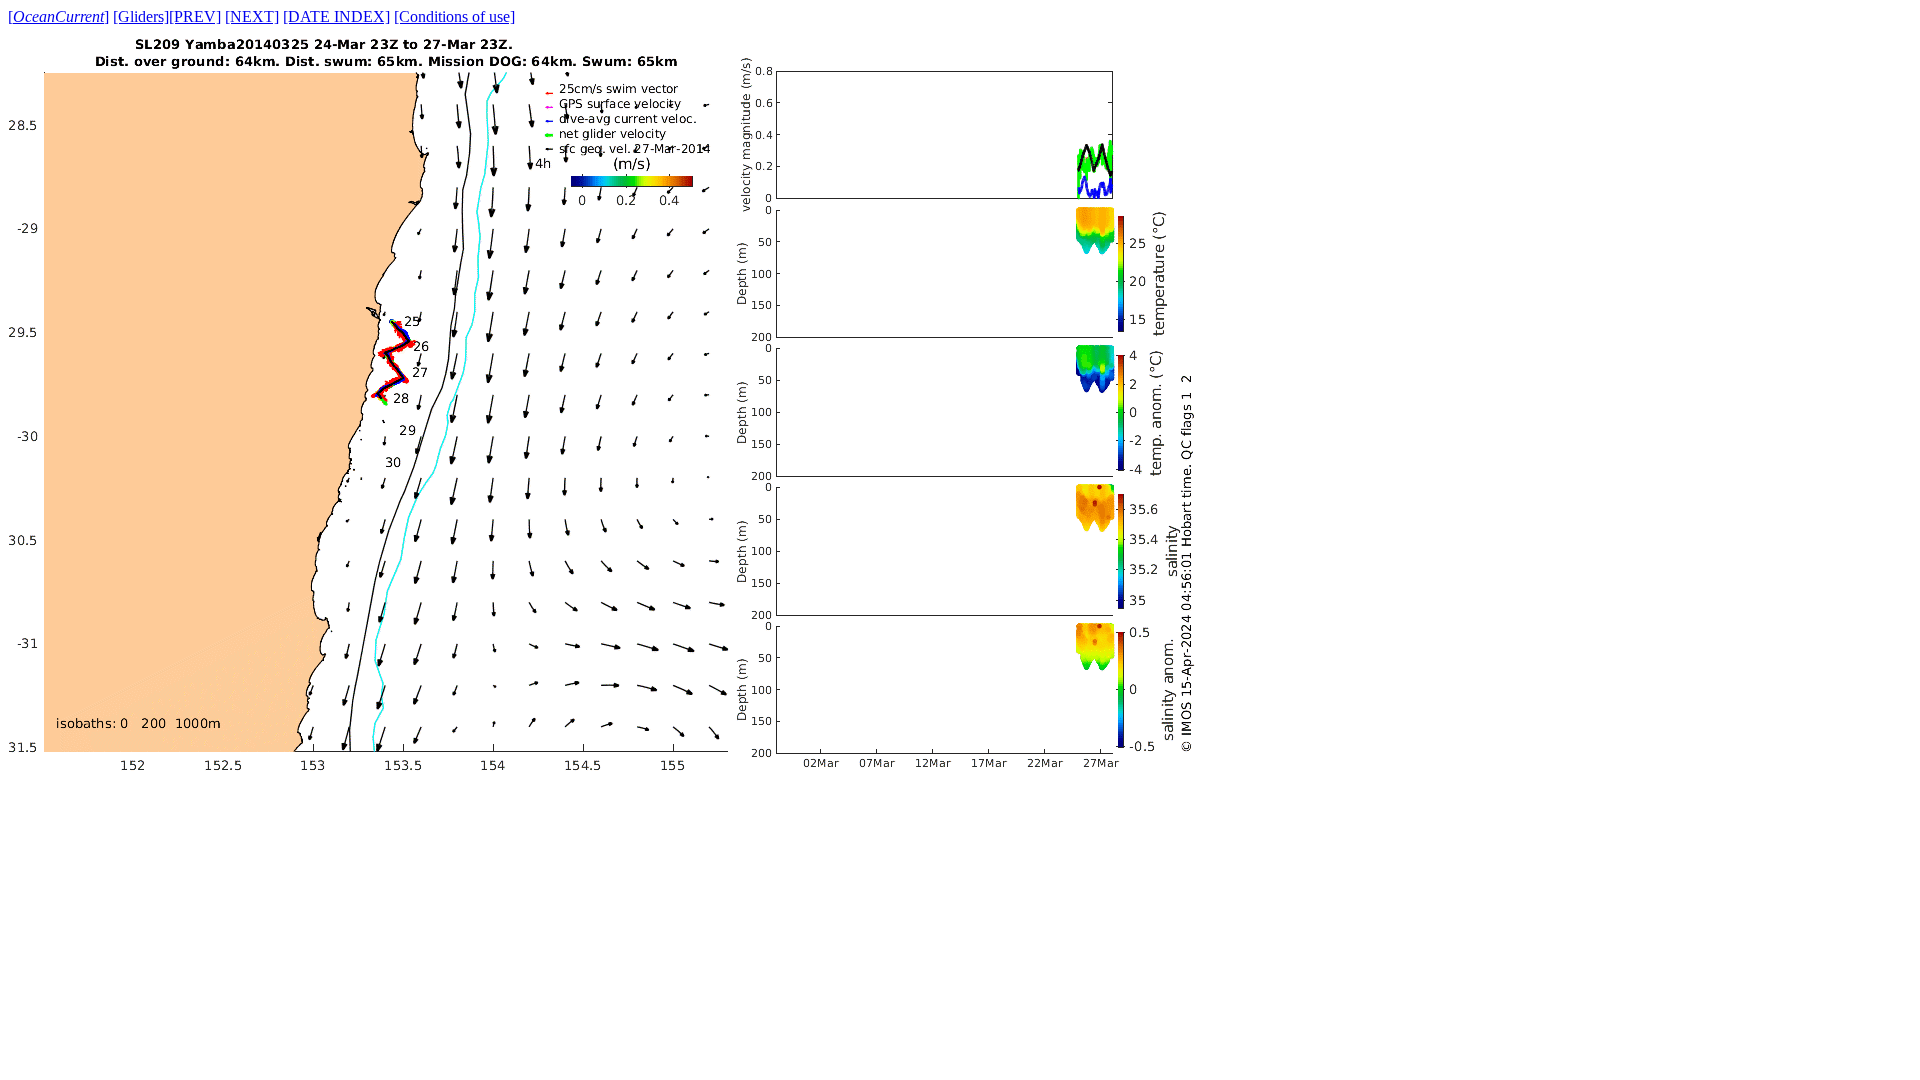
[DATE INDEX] (336, 16)
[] (58, 16)
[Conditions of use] (454, 16)
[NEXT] (252, 16)
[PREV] (195, 16)
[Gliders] (141, 16)
